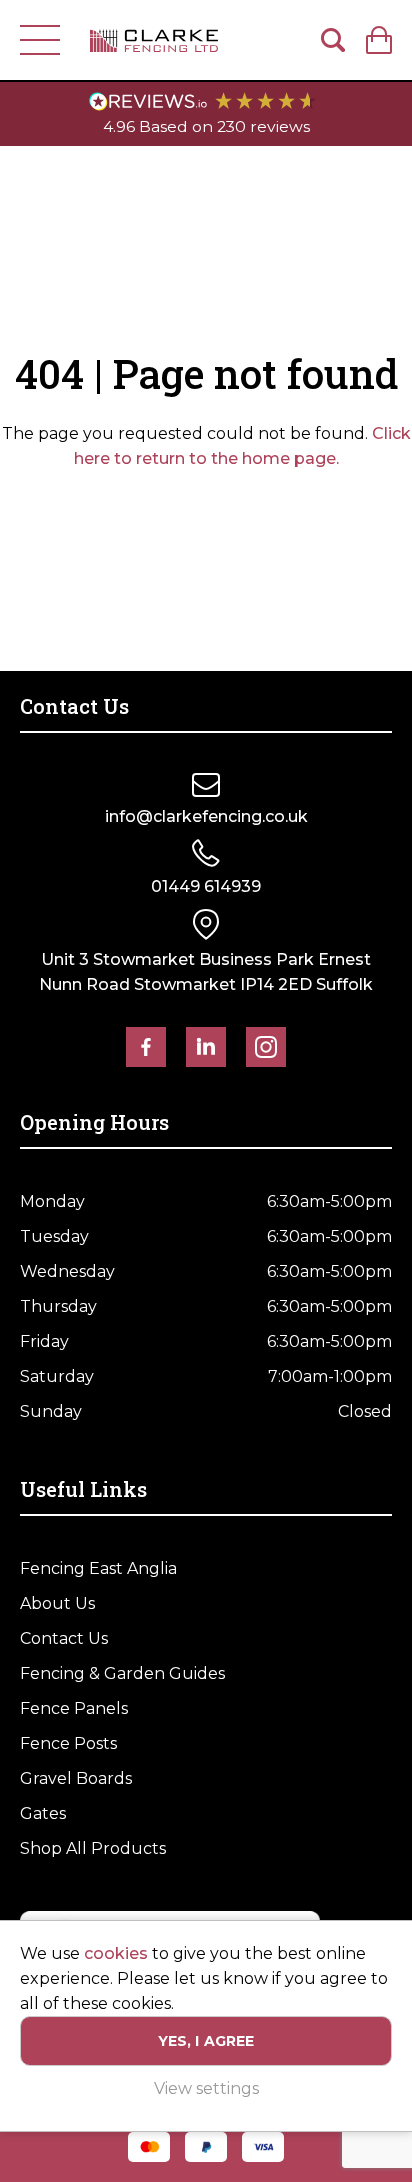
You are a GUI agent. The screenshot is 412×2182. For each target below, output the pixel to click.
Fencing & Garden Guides (122, 1673)
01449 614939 (206, 886)
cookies (116, 1953)
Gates (43, 1813)
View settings (206, 2088)
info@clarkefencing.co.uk (206, 816)
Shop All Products (93, 1848)
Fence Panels (74, 1708)
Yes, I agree (206, 2041)
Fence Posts (68, 1743)
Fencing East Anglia (98, 1568)
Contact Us (64, 1638)
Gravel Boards (76, 1778)
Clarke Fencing (154, 40)
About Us (57, 1603)
